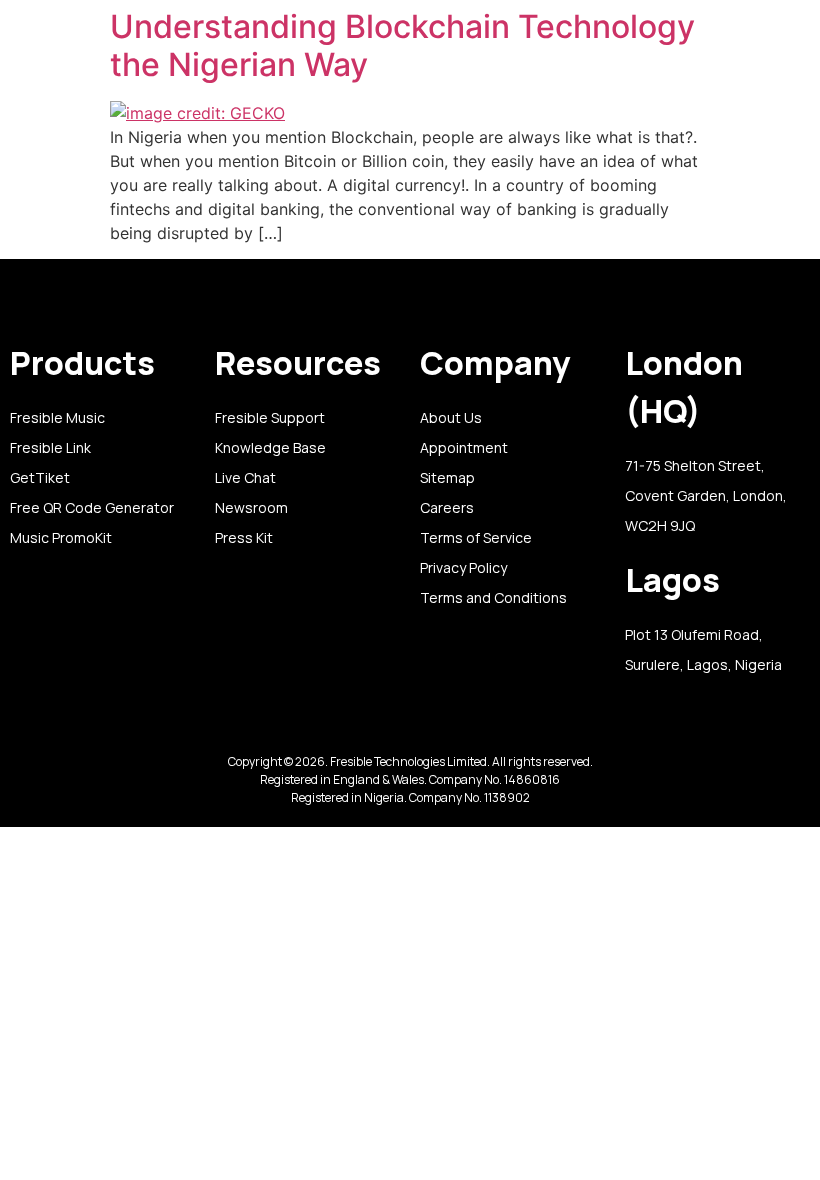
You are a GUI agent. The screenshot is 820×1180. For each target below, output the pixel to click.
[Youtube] (427, 739)
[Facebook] (460, 739)
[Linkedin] (361, 739)
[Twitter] (394, 739)
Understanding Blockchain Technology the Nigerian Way (402, 45)
